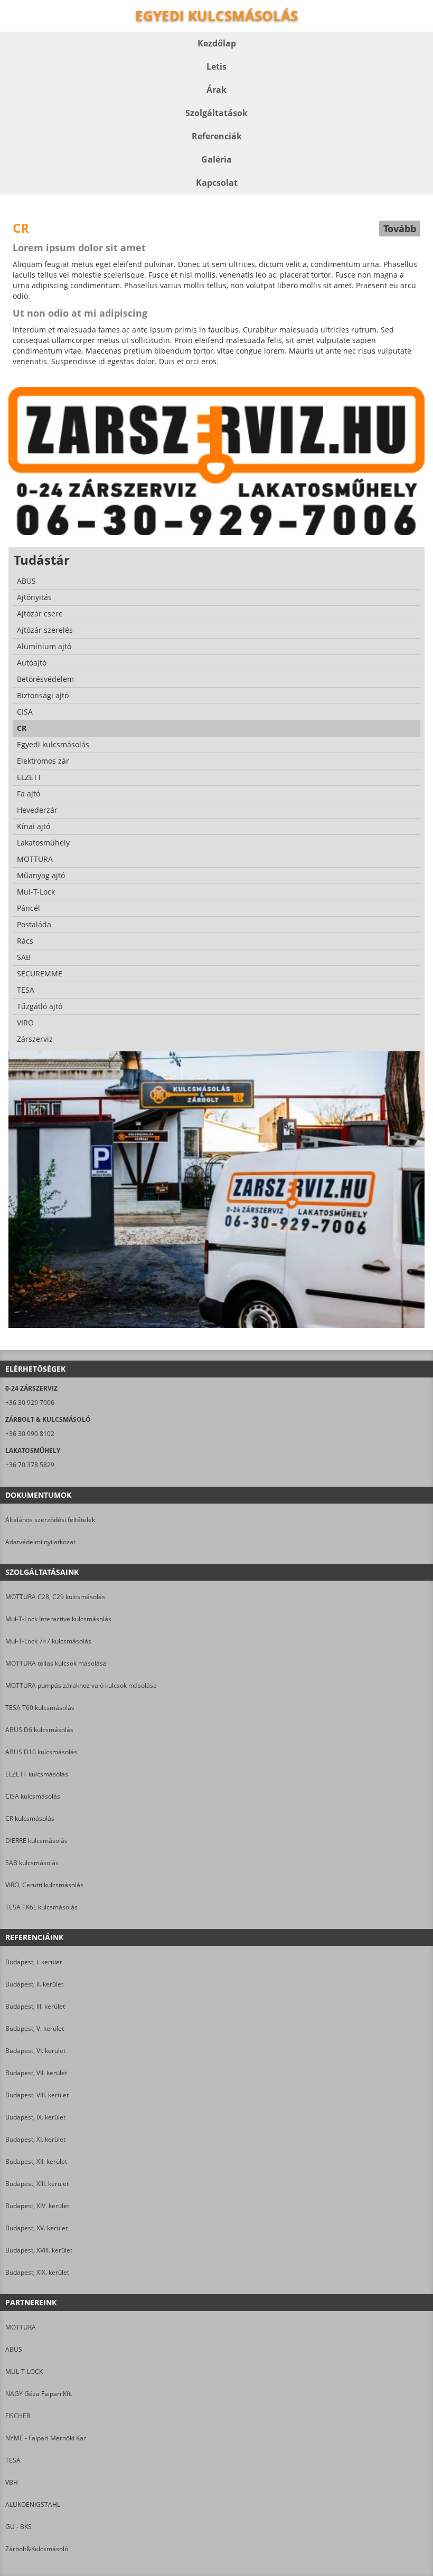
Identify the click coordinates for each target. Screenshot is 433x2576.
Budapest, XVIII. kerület (39, 2250)
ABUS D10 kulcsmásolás (41, 1752)
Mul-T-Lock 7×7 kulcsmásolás (48, 1641)
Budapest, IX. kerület (35, 2117)
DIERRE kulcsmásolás (36, 1841)
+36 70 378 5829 (30, 1465)
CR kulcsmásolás (30, 1818)
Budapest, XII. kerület (36, 2161)
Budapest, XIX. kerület (37, 2272)
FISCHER (18, 2416)
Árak (216, 90)
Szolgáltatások (216, 113)
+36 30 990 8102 (30, 1434)
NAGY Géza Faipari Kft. (39, 2394)
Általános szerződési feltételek (50, 1520)
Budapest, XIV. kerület (37, 2206)
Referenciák (217, 136)
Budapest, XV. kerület (36, 2228)
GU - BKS (18, 2527)
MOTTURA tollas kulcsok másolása (56, 1663)
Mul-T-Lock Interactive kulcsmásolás (58, 1619)
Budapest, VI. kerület (35, 2051)
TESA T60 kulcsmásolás (40, 1708)
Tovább (400, 229)
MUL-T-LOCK (24, 2371)
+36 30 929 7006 (30, 1403)
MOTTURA (21, 2327)
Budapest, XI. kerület (35, 2139)
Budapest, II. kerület (34, 1984)
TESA (13, 2460)
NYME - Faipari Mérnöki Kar (46, 2438)
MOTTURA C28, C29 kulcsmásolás (55, 1597)
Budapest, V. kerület (35, 2028)
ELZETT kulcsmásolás (37, 1774)
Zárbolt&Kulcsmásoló (37, 2549)
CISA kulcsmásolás (33, 1796)
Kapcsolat (217, 183)
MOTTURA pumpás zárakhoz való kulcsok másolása (81, 1685)
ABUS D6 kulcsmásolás (39, 1730)
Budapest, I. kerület (34, 1962)
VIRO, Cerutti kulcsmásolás (44, 1885)
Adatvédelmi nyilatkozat (40, 1542)
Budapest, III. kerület (35, 2006)
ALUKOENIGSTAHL (33, 2504)
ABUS (14, 2349)
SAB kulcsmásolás (32, 1863)
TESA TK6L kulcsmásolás (41, 1907)
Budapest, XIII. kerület (37, 2184)
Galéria (216, 159)
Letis (216, 66)
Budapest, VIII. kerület (37, 2095)
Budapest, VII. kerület (36, 2073)
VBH (12, 2482)
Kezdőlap (217, 43)
